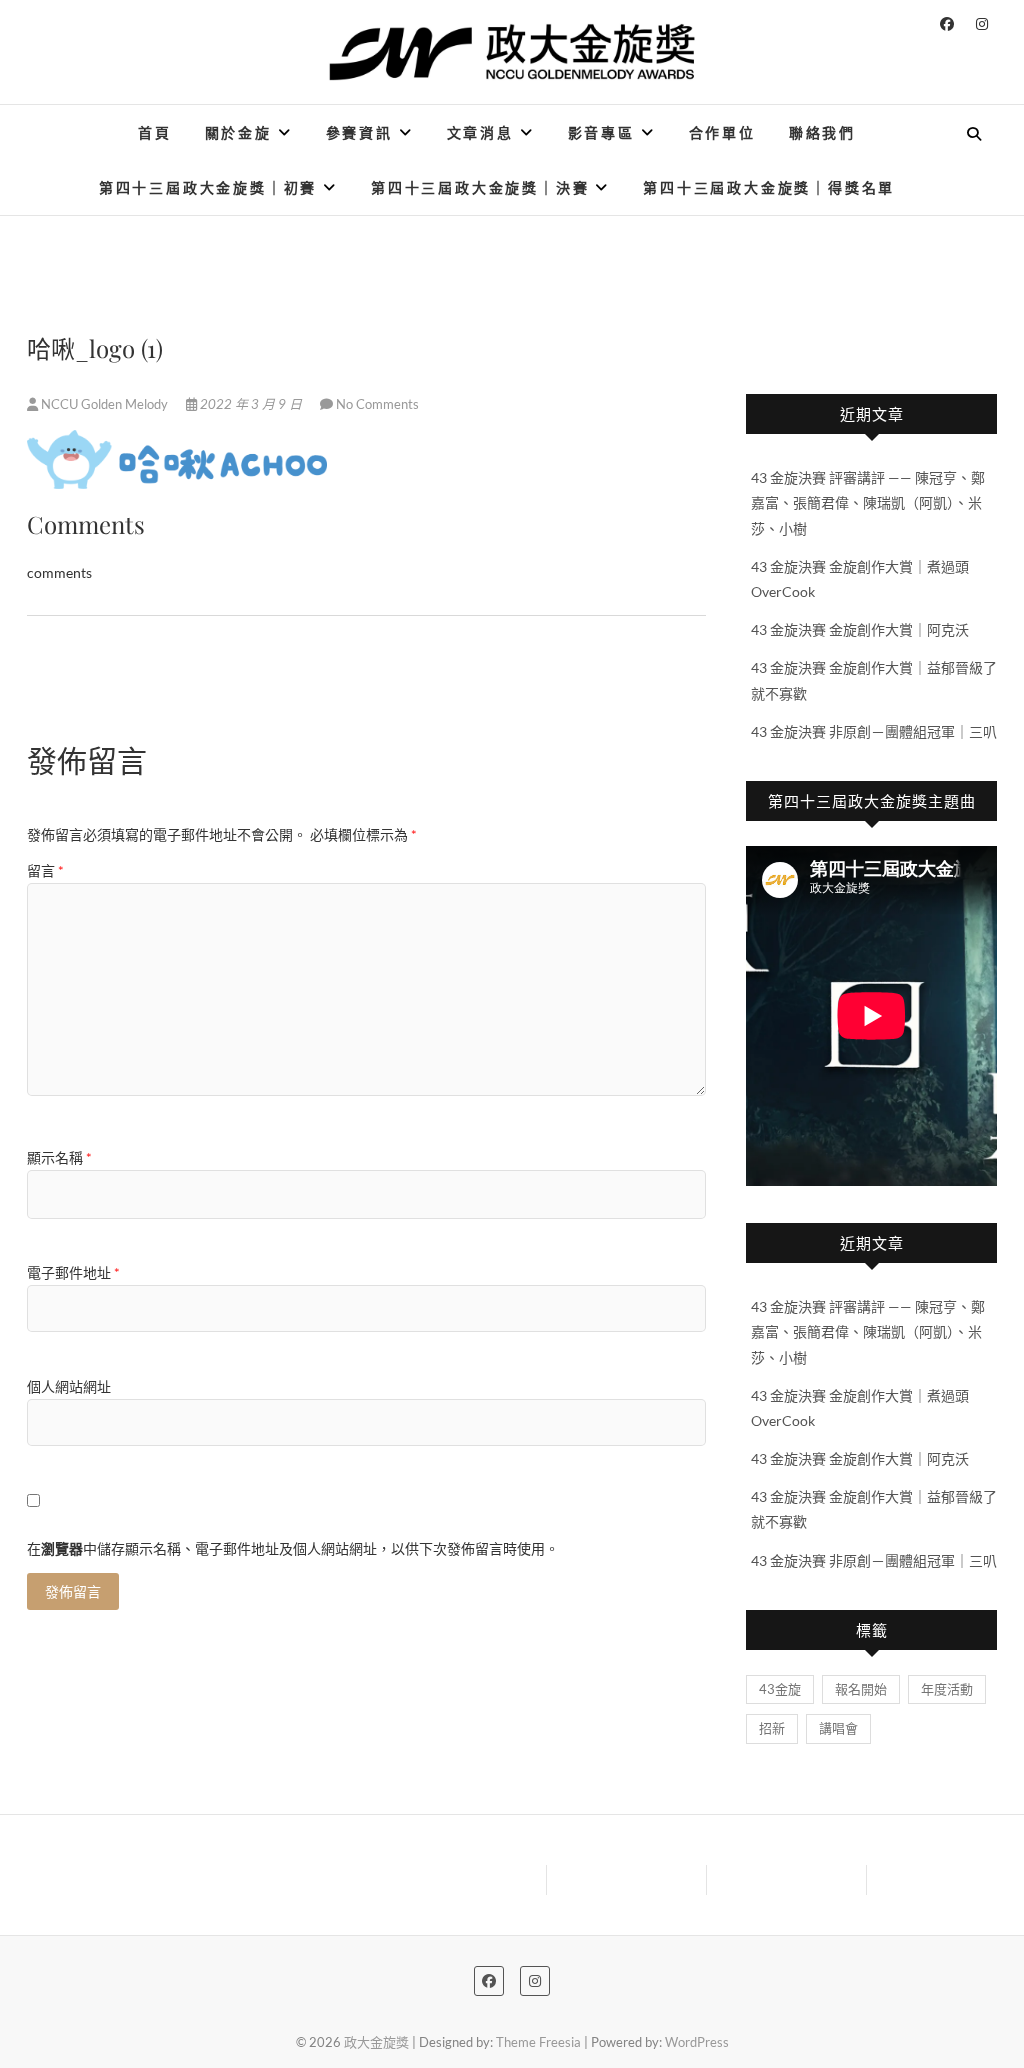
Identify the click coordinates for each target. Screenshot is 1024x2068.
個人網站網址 (69, 1386)
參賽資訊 (359, 132)
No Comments (377, 404)
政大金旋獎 (87, 120)
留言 (45, 870)
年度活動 (947, 1689)
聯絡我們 (822, 132)
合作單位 (722, 132)
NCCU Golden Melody (104, 404)
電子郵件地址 (73, 1272)
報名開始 (861, 1689)
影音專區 (601, 132)
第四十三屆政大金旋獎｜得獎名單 (769, 187)
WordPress (697, 2042)
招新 (772, 1728)
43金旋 (780, 1689)
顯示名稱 (59, 1157)
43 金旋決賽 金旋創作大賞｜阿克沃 (860, 629)
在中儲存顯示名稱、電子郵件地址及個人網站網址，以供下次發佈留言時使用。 (293, 1548)
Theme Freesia (538, 2042)
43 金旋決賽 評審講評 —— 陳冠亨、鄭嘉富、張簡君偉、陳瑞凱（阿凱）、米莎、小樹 (868, 502)
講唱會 (838, 1728)
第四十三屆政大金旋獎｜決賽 (480, 187)
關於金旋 (238, 132)
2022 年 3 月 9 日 (251, 404)
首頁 (155, 132)
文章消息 (480, 132)
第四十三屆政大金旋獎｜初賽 (208, 187)
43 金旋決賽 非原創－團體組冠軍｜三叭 (874, 731)
